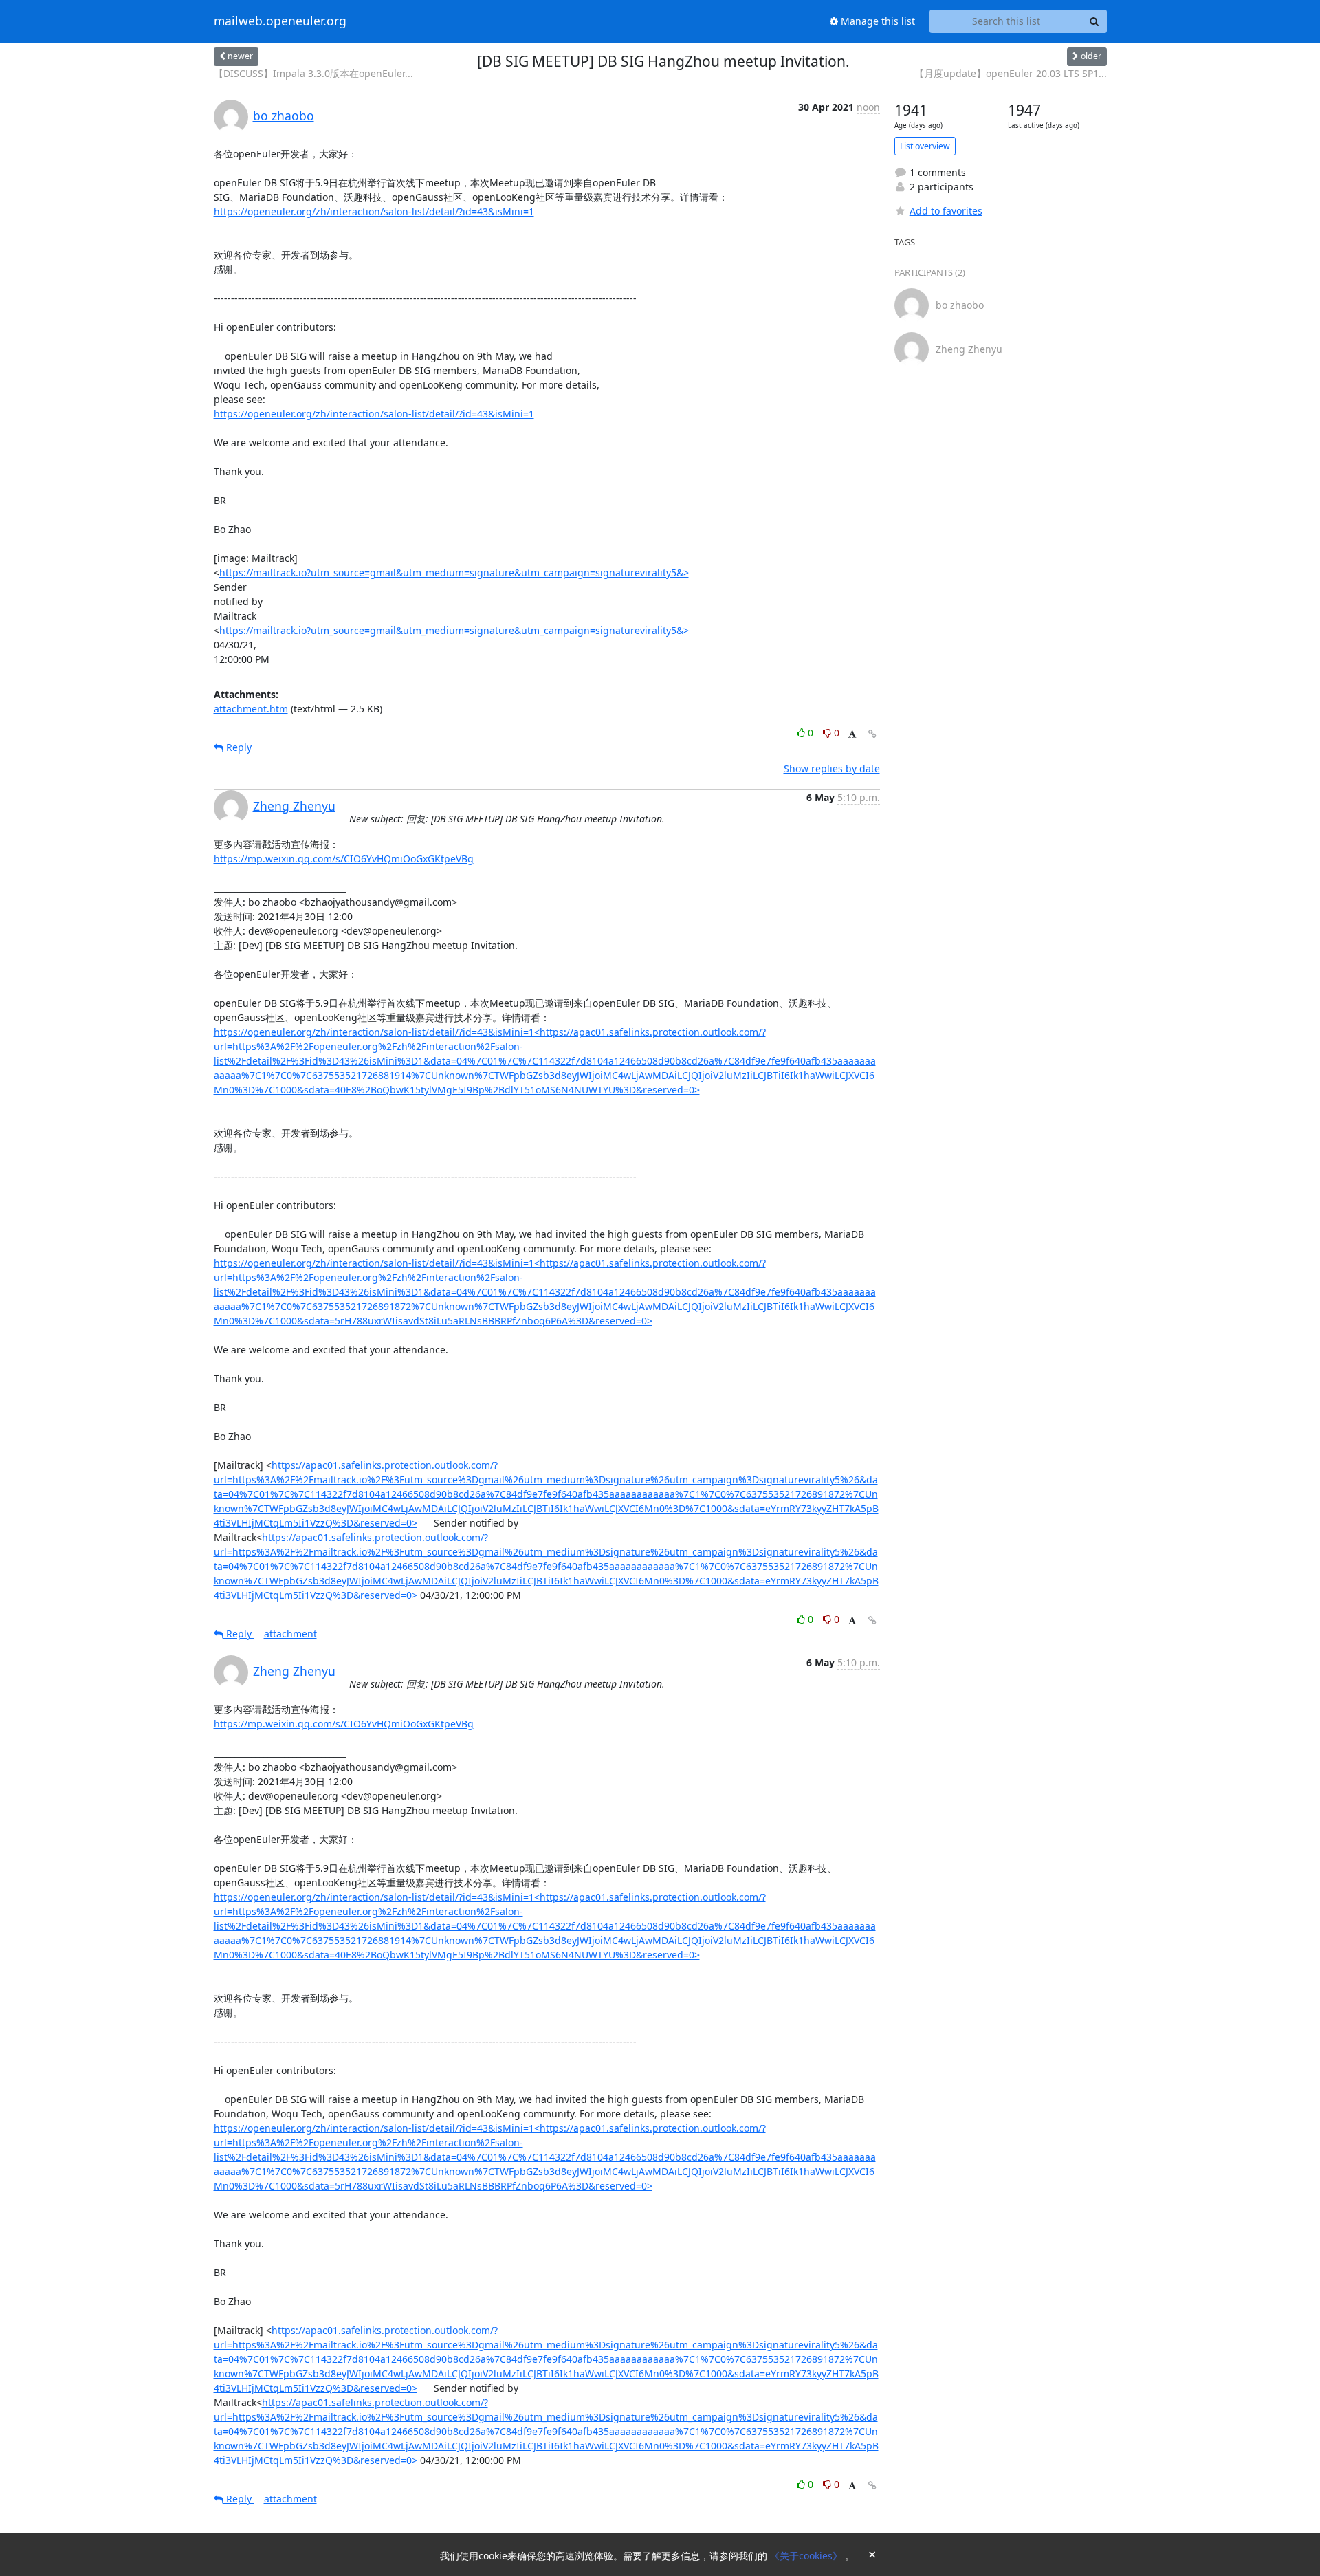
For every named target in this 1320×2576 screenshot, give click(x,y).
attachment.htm (251, 709)
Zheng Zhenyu (294, 806)
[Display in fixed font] (852, 735)
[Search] (1094, 21)
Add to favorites (946, 211)
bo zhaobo (284, 116)
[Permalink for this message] (872, 734)
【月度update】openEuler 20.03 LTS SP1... (1011, 73)
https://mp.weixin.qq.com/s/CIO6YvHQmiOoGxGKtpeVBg (344, 859)
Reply (238, 747)
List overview (925, 146)
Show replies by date (832, 768)
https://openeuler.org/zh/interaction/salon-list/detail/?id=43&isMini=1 (374, 211)
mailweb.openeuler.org (280, 21)
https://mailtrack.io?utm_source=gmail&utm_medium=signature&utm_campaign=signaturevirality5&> (454, 572)
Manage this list (877, 21)
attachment (290, 1634)
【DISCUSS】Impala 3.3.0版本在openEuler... (313, 73)
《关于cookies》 (807, 2556)
